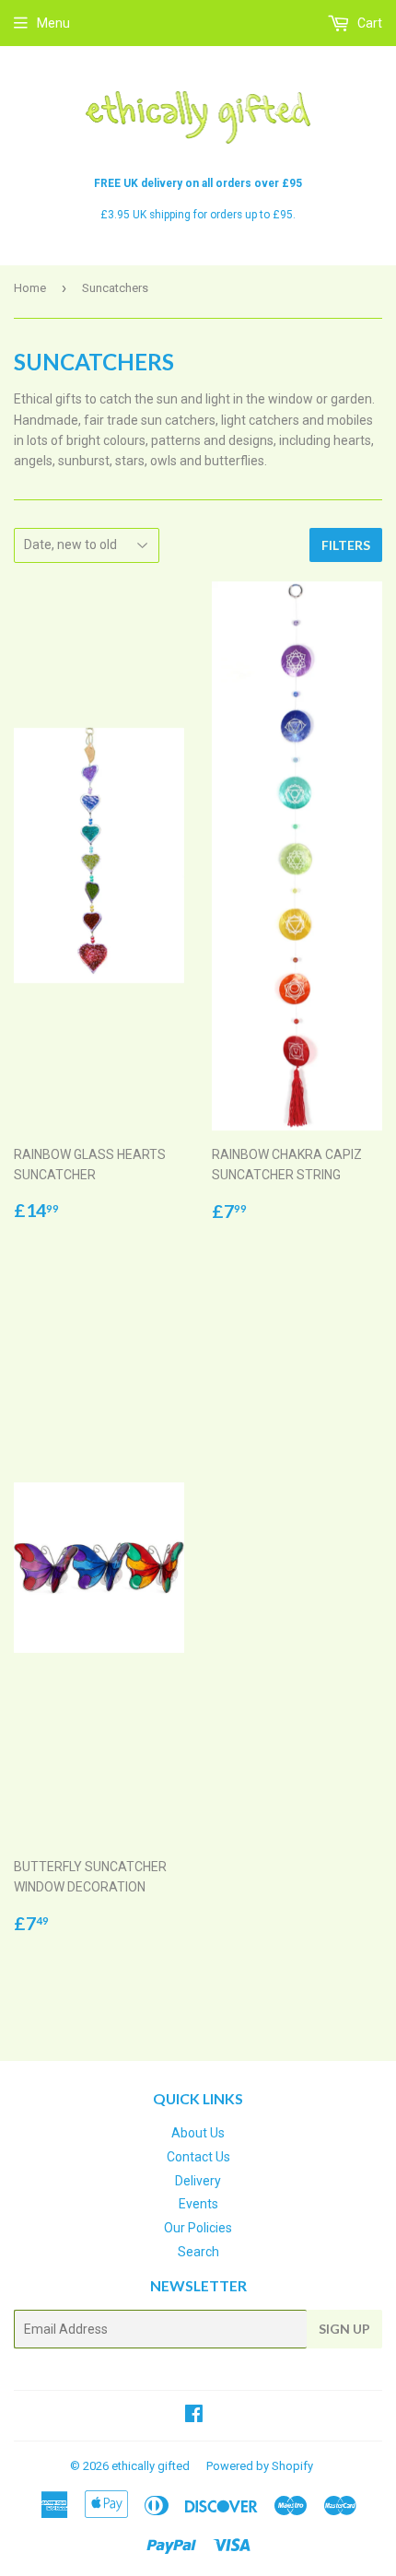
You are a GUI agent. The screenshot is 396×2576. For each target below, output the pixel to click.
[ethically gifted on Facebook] (194, 2416)
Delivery (198, 2181)
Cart (368, 23)
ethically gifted (151, 2466)
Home (30, 288)
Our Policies (198, 2228)
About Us (198, 2133)
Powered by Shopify (260, 2466)
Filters (346, 545)
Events (198, 2204)
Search (198, 2252)
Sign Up (344, 2329)
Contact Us (198, 2157)
